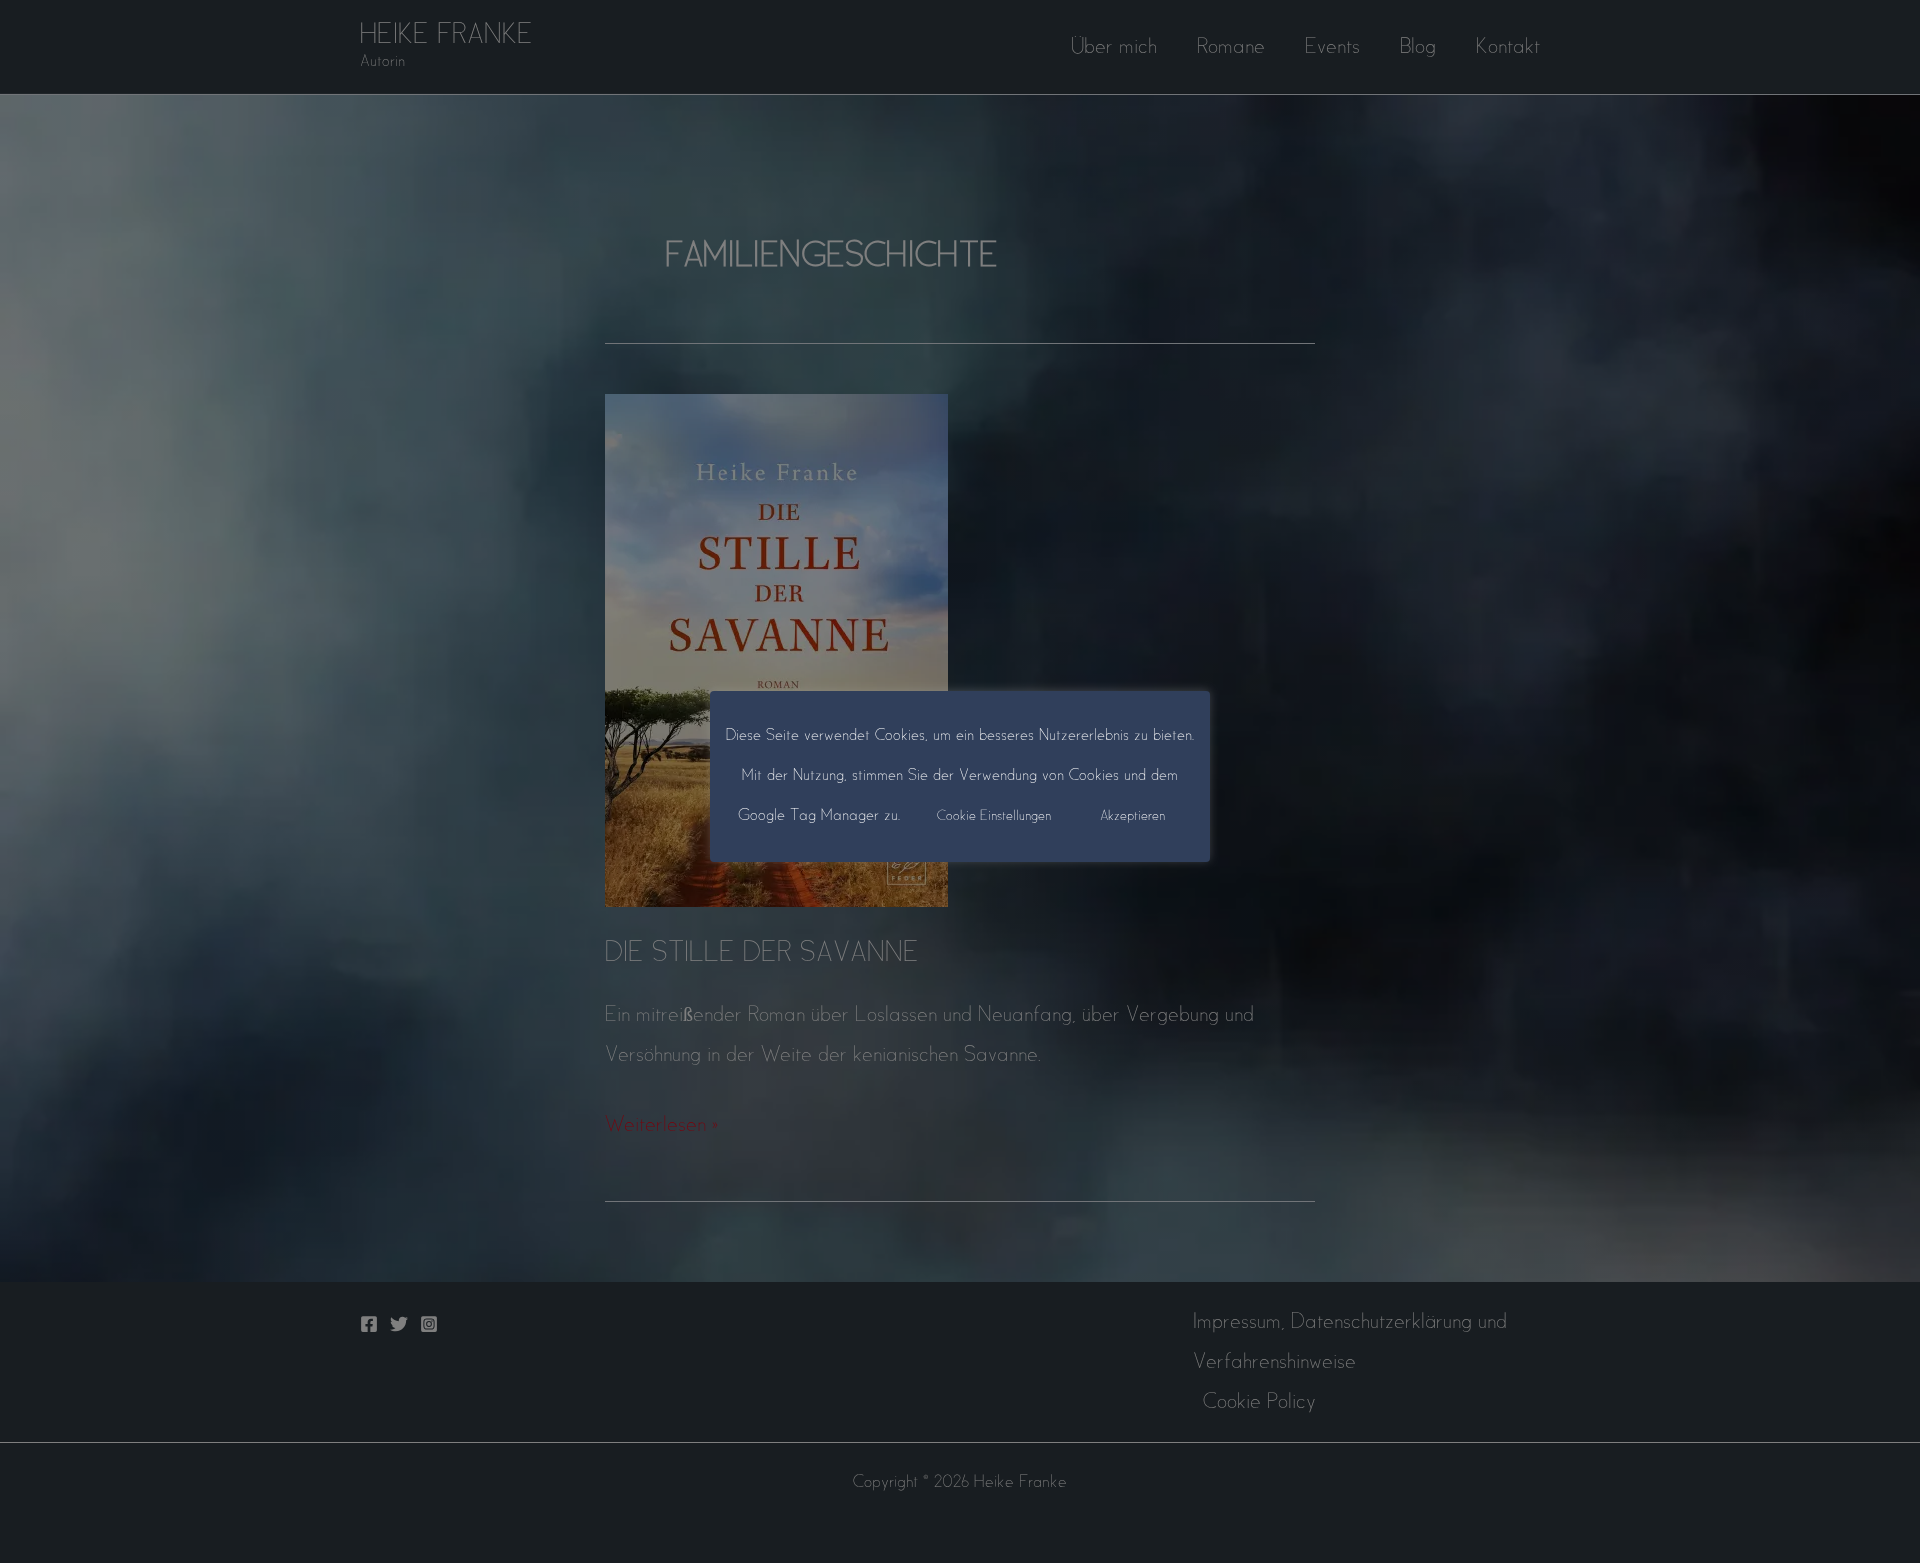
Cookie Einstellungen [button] (994, 816)
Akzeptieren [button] (1132, 816)
